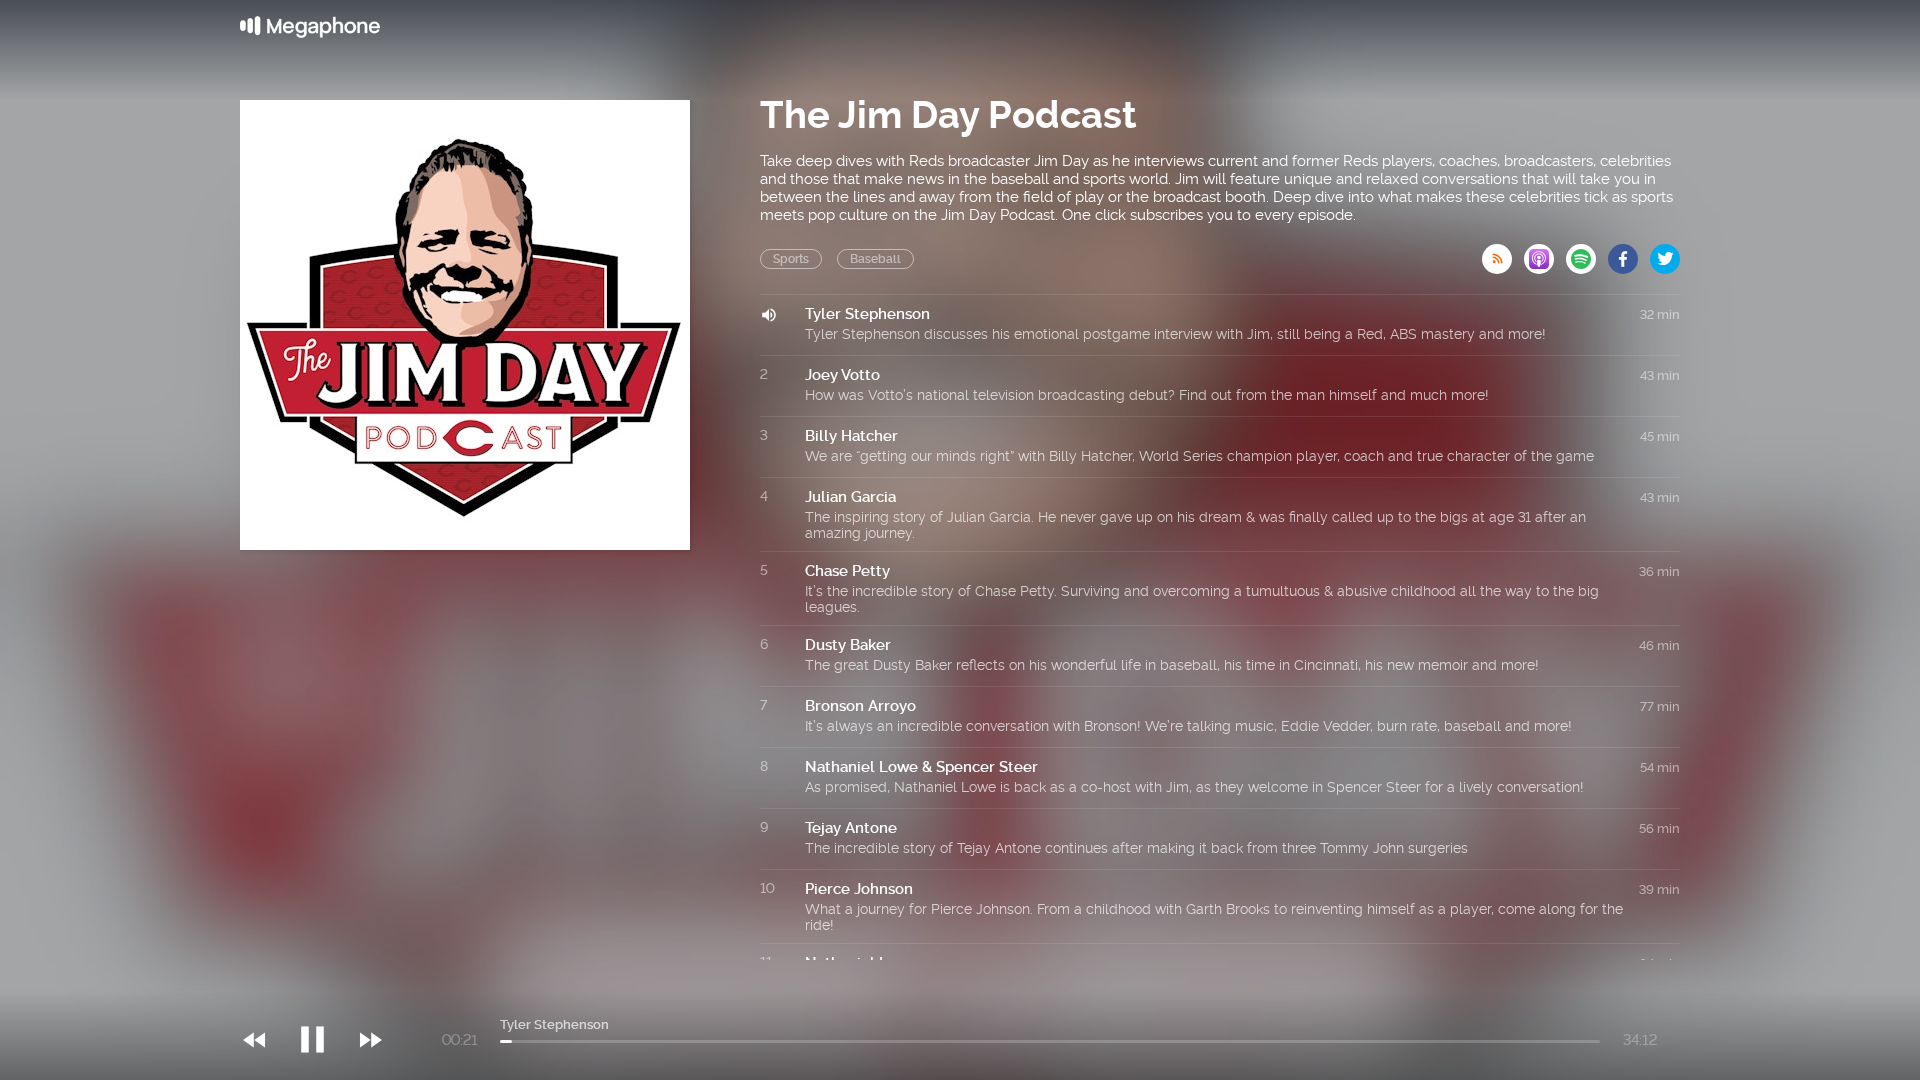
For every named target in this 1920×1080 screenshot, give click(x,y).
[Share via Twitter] (1665, 253)
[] (322, 999)
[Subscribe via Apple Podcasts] (1545, 253)
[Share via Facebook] (1629, 253)
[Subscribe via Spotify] (1587, 253)
